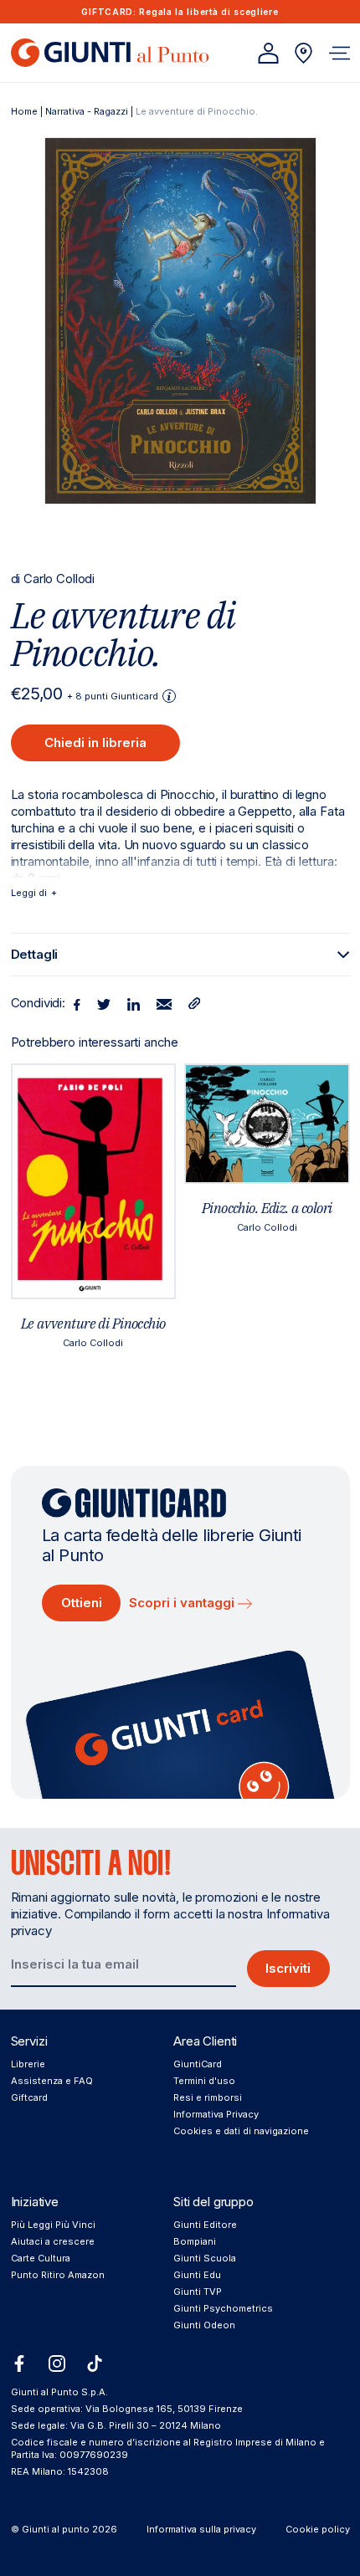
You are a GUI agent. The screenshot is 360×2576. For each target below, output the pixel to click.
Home (24, 111)
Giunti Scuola (205, 2258)
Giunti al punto (56, 2529)
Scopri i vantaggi (183, 1603)
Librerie (28, 2064)
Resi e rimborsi (208, 2097)
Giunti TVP (198, 2292)
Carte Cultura (41, 2258)
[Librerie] (303, 53)
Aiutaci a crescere (53, 2241)
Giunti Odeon (204, 2325)
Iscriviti (288, 1968)
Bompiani (195, 2241)
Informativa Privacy (216, 2114)
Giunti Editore (205, 2225)
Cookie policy (318, 2529)
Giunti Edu (197, 2275)
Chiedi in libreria (95, 743)
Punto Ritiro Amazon (58, 2275)
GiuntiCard (198, 2064)
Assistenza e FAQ (52, 2081)
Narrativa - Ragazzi (87, 111)
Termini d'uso (204, 2081)
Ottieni (82, 1603)
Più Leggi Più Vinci (53, 2225)
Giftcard (29, 2097)
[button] (339, 53)
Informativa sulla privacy (201, 2529)
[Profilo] (268, 53)
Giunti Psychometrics (223, 2308)
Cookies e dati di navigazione (241, 2131)
